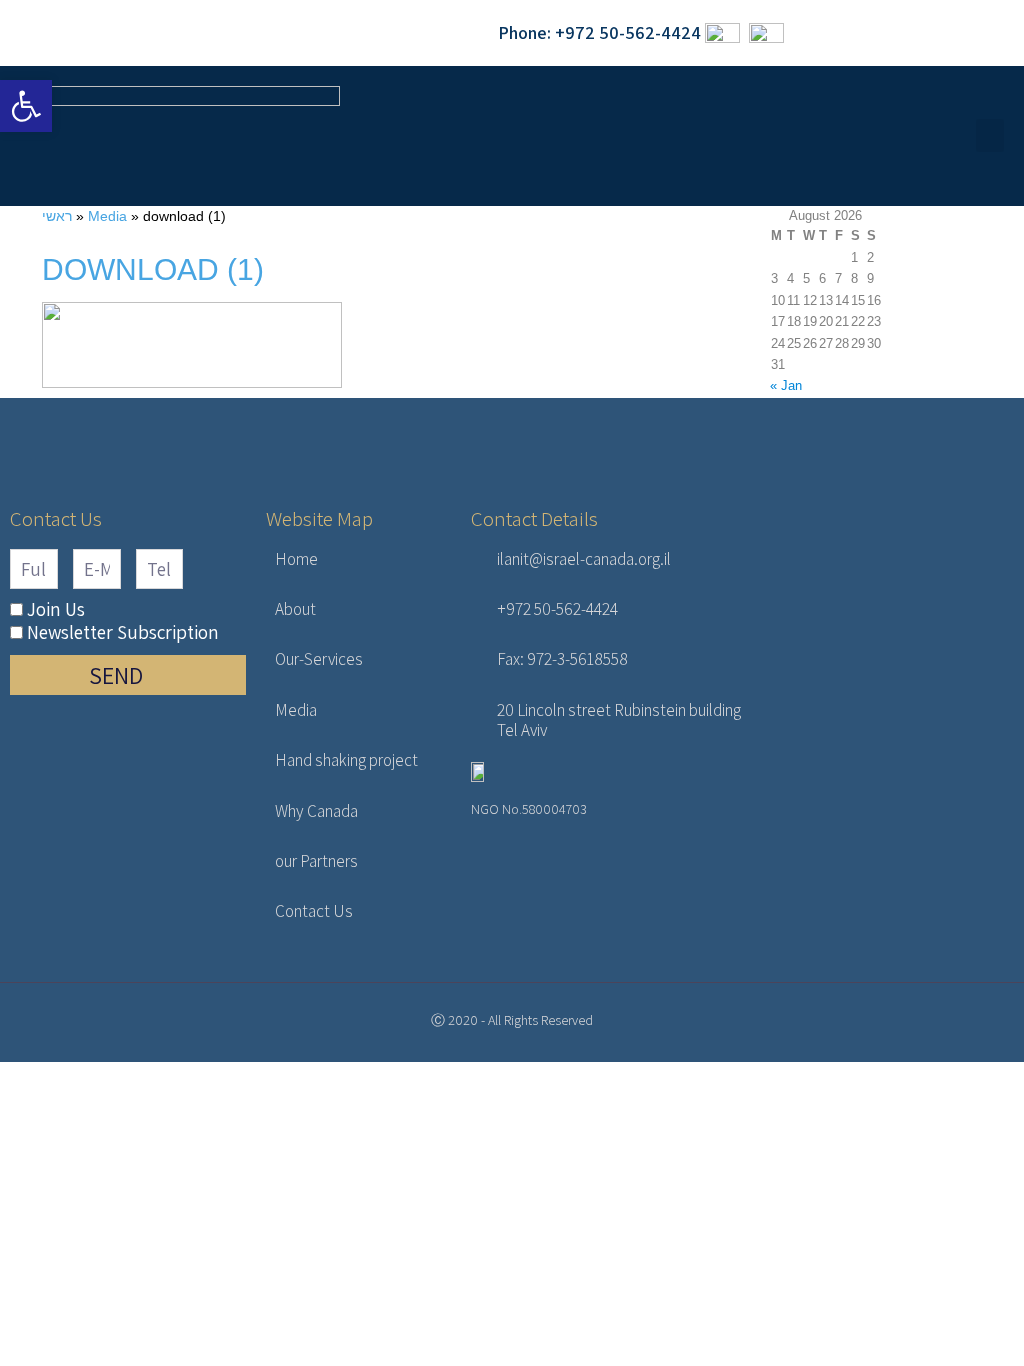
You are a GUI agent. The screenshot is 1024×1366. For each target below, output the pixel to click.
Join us (56, 609)
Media (107, 216)
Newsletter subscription (123, 632)
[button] (990, 135)
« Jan (786, 385)
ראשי (57, 216)
